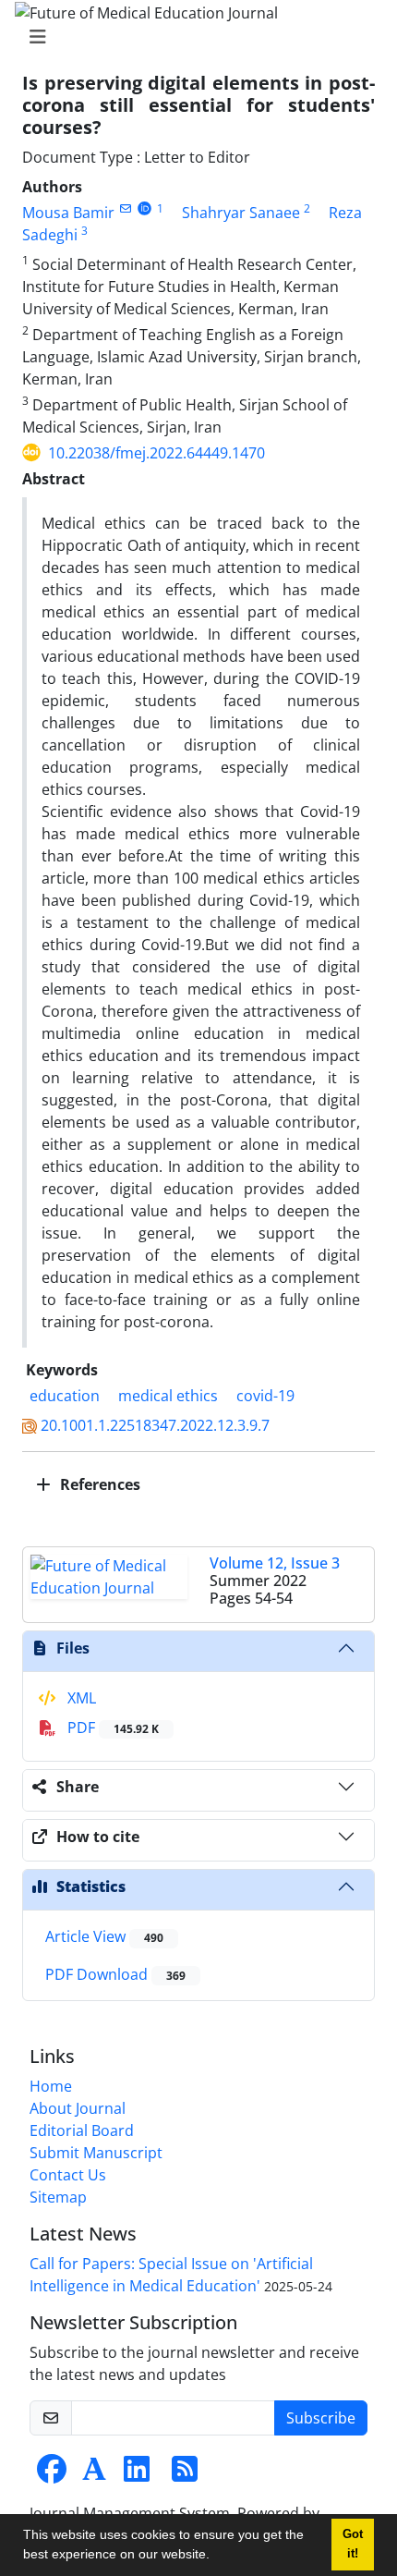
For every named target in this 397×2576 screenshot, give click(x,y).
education (65, 1396)
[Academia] (94, 2474)
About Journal (78, 2108)
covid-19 (265, 1396)
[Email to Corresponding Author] (125, 208)
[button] (216, 2557)
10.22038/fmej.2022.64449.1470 (156, 453)
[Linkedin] (137, 2474)
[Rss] (185, 2474)
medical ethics (168, 1396)
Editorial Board (82, 2130)
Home (51, 2086)
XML (80, 1698)
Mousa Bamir (68, 213)
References (98, 1484)
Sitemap (58, 2197)
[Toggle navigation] (193, 37)
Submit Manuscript (96, 2153)
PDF (111, 1728)
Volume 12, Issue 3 (275, 1563)
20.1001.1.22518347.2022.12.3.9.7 (155, 1425)
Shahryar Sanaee (241, 213)
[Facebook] (52, 2474)
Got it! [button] (353, 2544)
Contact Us (68, 2175)
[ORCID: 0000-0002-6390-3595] (144, 208)
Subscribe (321, 2418)
